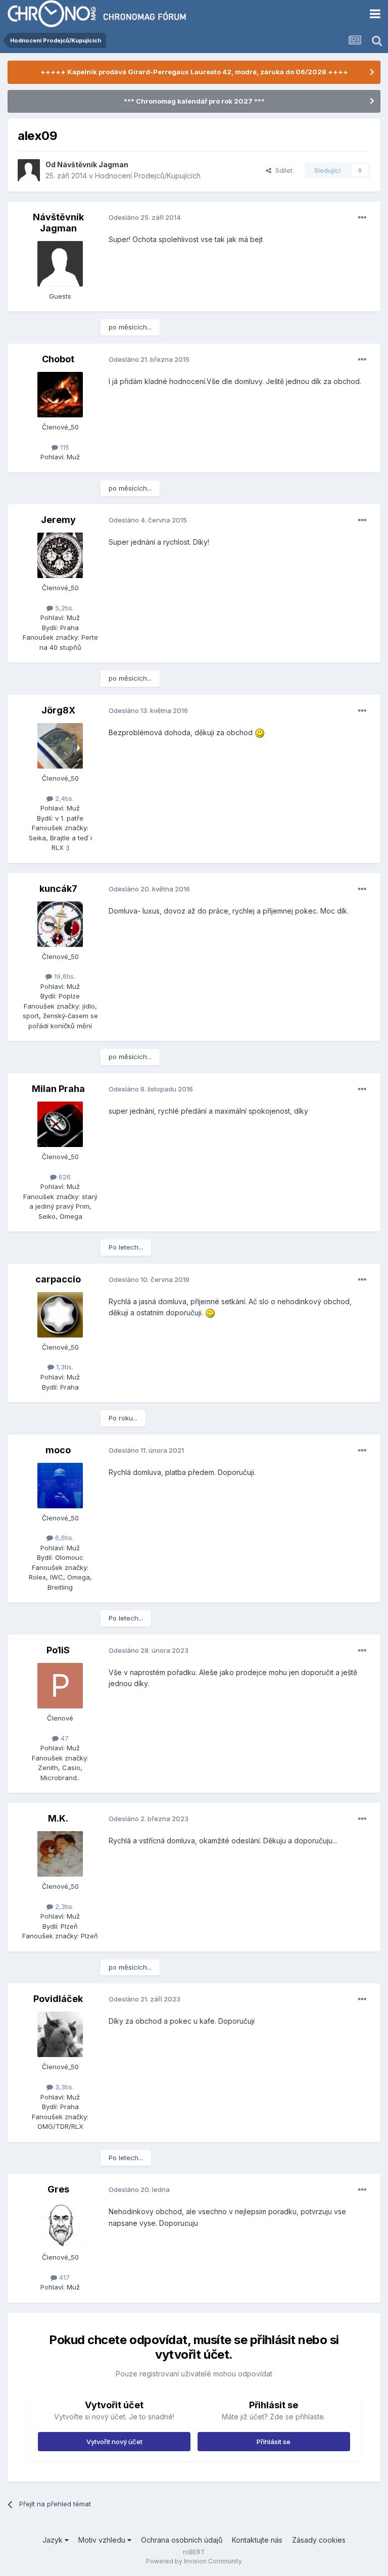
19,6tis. (64, 976)
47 (64, 1738)
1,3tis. (64, 1367)
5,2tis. (63, 608)
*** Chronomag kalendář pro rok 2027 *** (194, 101)
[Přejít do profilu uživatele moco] (60, 1486)
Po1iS (58, 1650)
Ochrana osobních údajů (182, 2540)
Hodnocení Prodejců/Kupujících (148, 176)
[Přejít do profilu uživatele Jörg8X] (60, 746)
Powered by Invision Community (194, 2561)
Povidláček (58, 1999)
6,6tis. (63, 1538)
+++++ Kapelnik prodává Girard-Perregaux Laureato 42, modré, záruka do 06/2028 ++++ (194, 72)
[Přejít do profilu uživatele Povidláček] (60, 2034)
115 (64, 447)
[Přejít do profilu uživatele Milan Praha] (60, 1124)
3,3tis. (63, 2087)
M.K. (58, 1818)
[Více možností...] (362, 218)
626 (64, 1177)
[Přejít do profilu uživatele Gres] (60, 2225)
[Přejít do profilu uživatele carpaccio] (60, 1315)
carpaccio (58, 1279)
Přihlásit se (274, 2442)
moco (58, 1450)
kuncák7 (58, 889)
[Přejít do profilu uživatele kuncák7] (60, 924)
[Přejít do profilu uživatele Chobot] (60, 395)
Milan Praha (58, 1089)
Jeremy (58, 520)
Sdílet (282, 170)
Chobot (58, 359)
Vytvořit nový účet (114, 2442)
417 (63, 2277)
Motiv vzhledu (103, 2540)
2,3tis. (63, 1906)
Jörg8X (58, 710)
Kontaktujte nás (257, 2540)
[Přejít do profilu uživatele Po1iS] (60, 1686)
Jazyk (54, 2540)
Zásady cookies (319, 2540)
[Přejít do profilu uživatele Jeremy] (60, 555)
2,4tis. (63, 798)
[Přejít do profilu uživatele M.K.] (60, 1854)
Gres (58, 2189)
